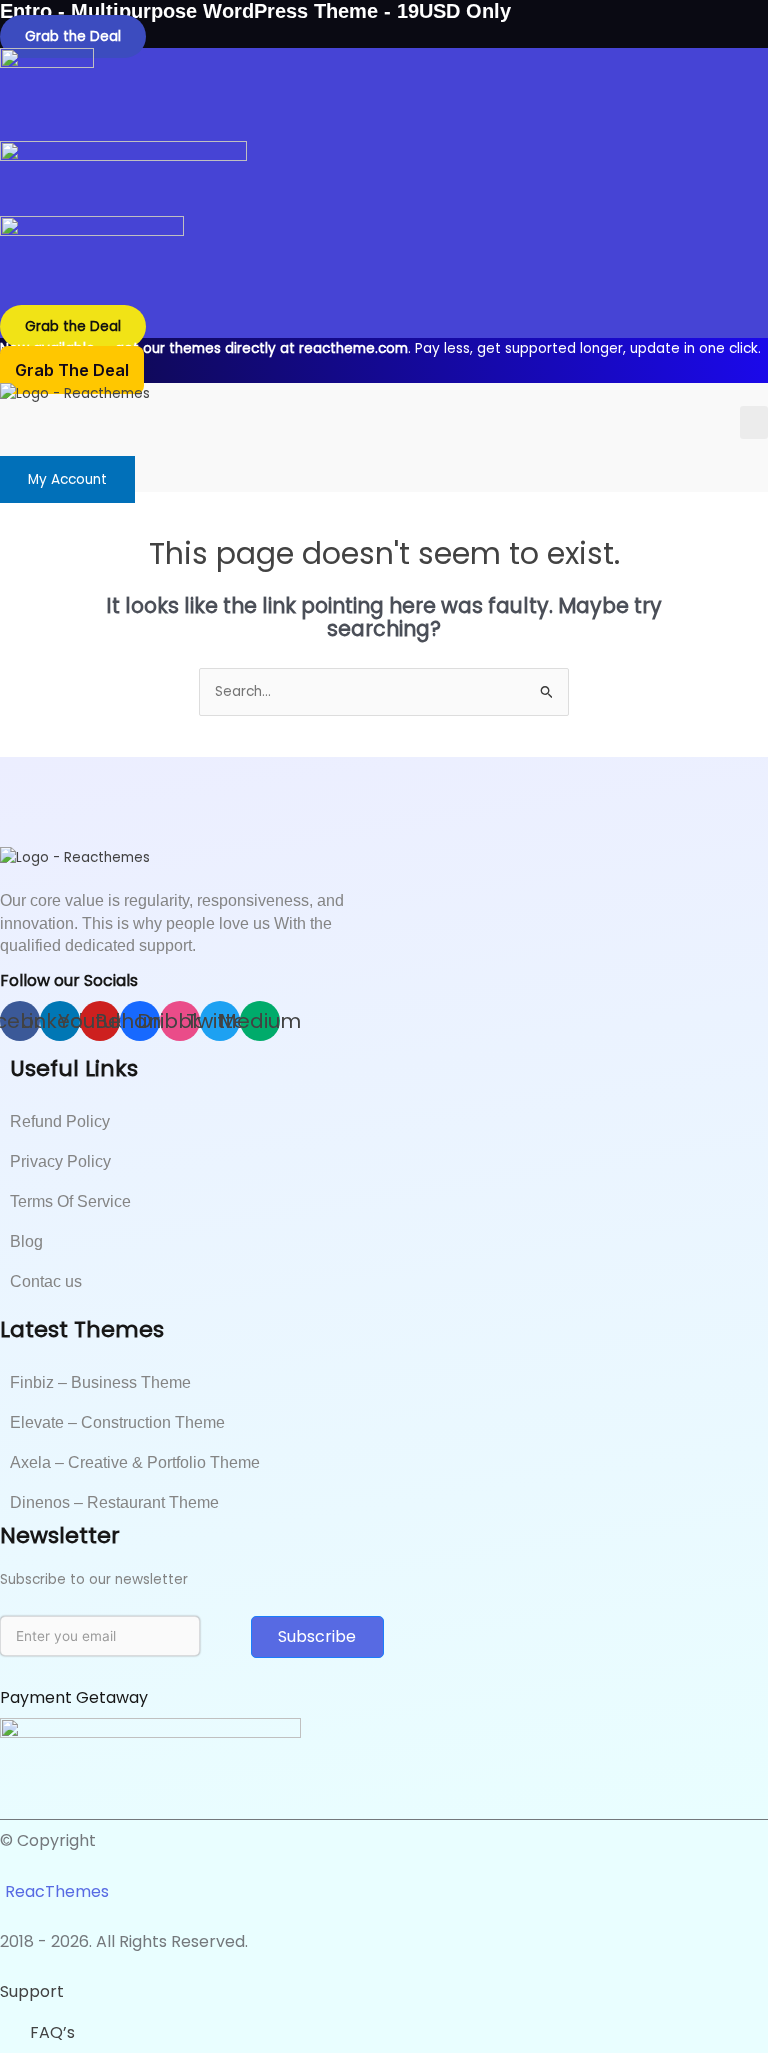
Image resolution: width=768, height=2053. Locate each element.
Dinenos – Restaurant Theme (114, 1502)
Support (32, 1991)
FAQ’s (52, 2032)
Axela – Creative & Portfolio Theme (135, 1462)
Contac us (46, 1281)
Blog (26, 1241)
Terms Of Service (70, 1201)
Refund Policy (60, 1121)
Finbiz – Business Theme (100, 1382)
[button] (754, 422)
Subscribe (317, 1636)
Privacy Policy (60, 1161)
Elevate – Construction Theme (117, 1422)
